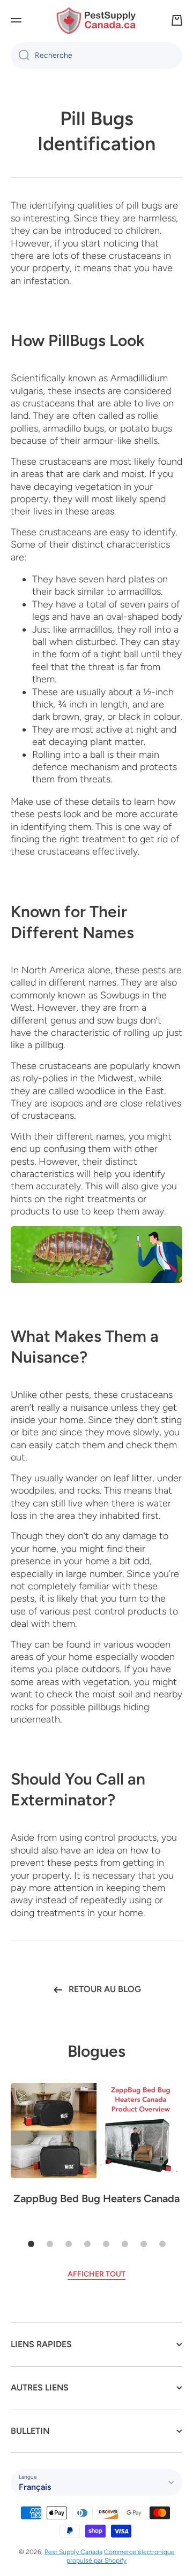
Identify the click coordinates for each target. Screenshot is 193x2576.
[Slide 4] (87, 2244)
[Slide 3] (69, 2244)
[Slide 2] (50, 2244)
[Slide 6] (125, 2244)
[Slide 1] (31, 2244)
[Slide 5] (106, 2244)
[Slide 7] (144, 2244)
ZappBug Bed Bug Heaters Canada (96, 2198)
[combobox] (96, 56)
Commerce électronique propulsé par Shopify (121, 2556)
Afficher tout (96, 2274)
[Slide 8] (162, 2244)
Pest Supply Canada (73, 2552)
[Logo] (96, 21)
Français (35, 2487)
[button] (177, 20)
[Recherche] (20, 56)
